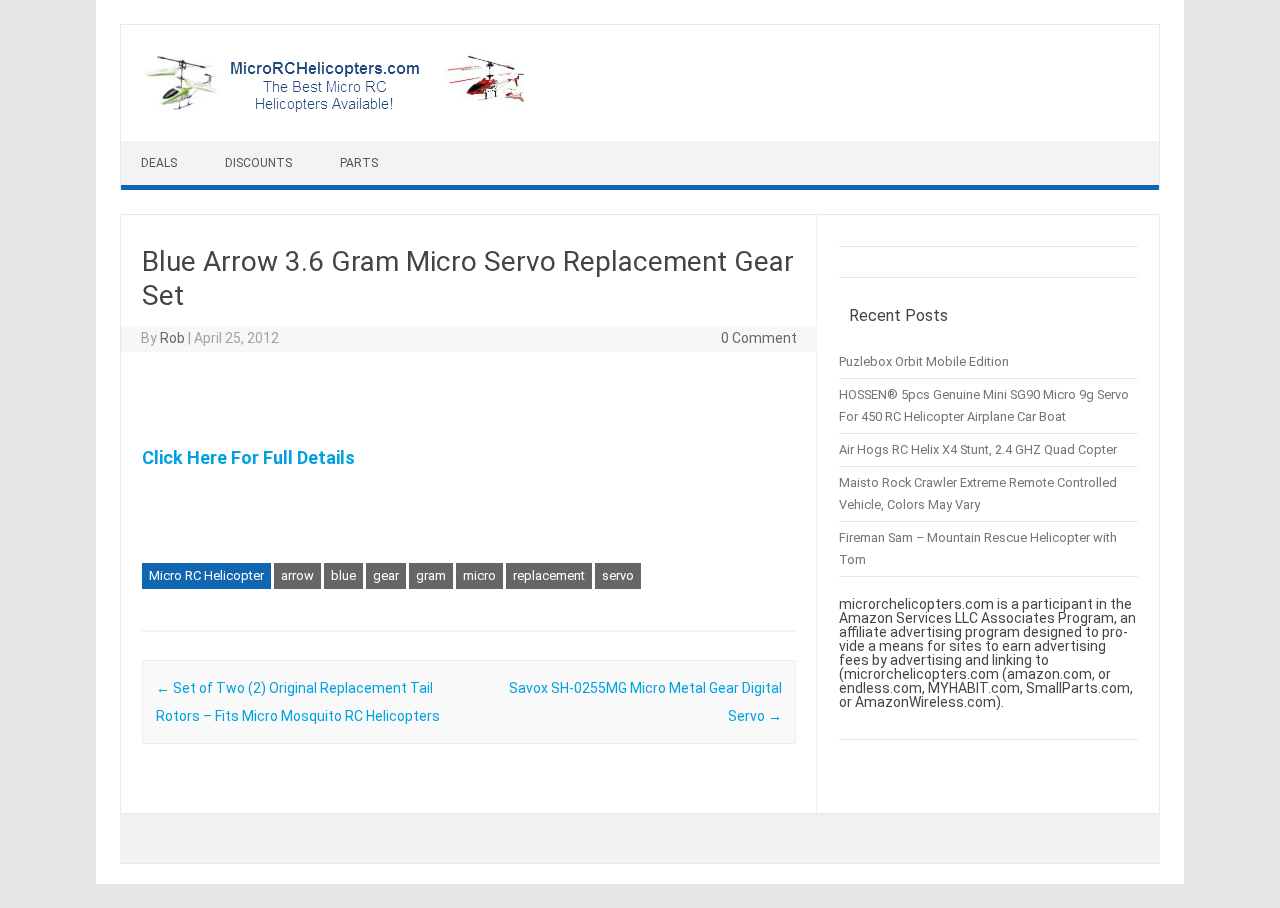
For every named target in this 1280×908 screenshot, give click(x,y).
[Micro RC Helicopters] (336, 107)
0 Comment (759, 338)
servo (618, 575)
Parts (359, 163)
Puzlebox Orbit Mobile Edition (924, 361)
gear (386, 575)
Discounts (258, 163)
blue (343, 575)
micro (479, 575)
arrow (297, 575)
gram (431, 575)
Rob (172, 338)
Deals (159, 163)
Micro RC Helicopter (206, 575)
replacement (549, 575)
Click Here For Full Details (248, 457)
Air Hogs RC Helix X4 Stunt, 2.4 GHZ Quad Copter (978, 449)
